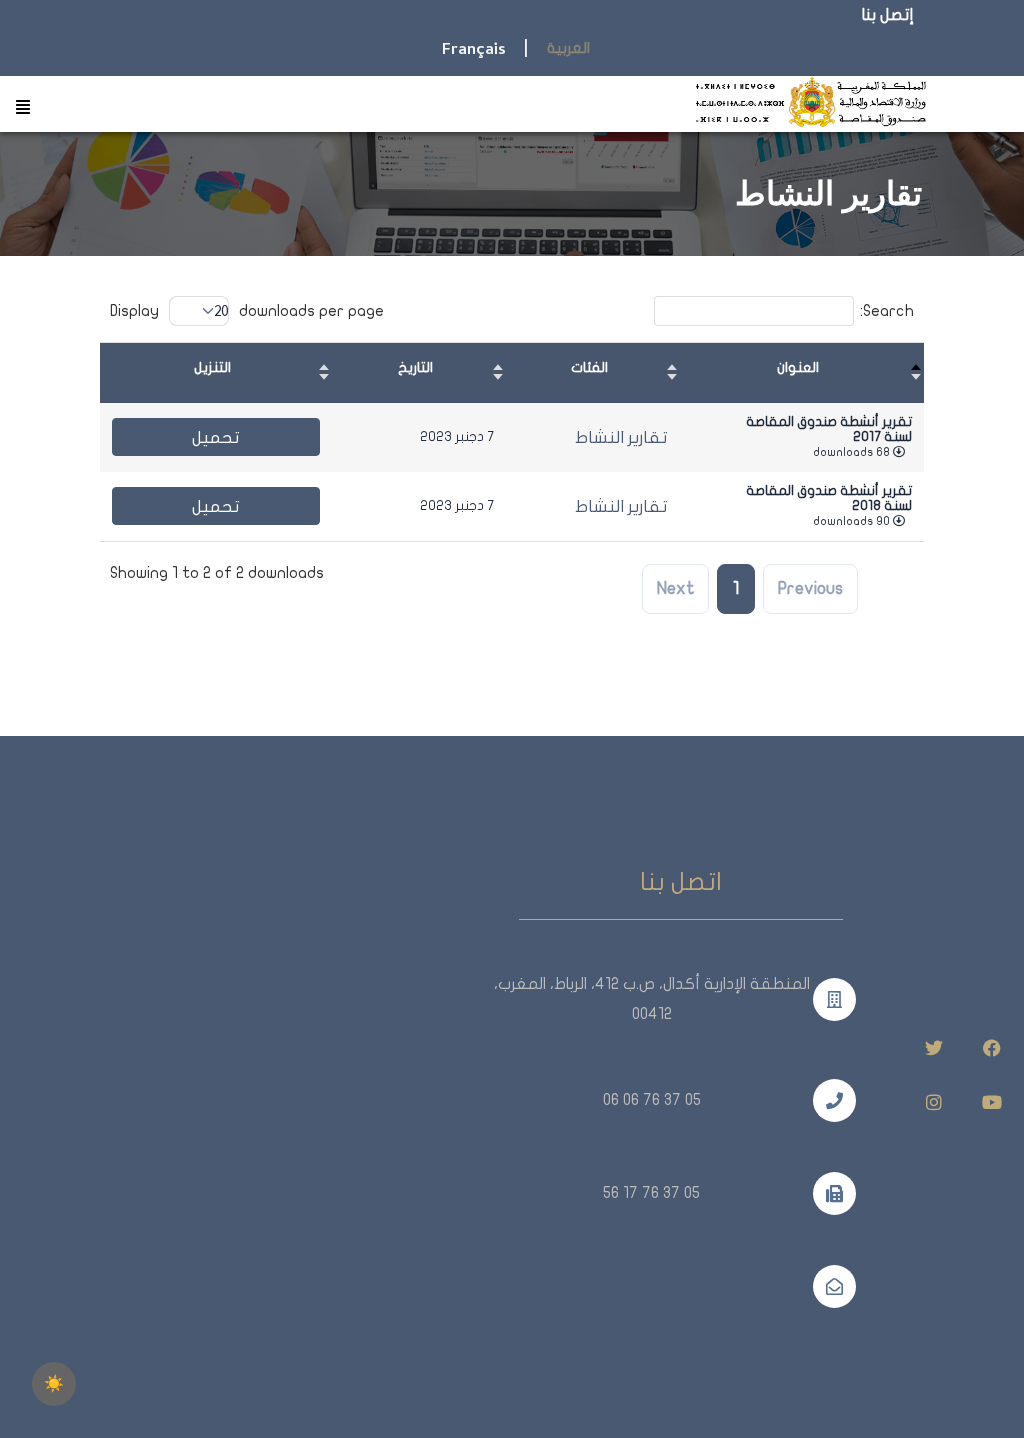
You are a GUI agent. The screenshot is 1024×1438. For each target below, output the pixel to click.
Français (474, 51)
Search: (887, 311)
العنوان (798, 367)
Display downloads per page (247, 311)
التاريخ (415, 367)
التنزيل (212, 367)
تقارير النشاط (621, 437)
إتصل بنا (888, 15)
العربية (568, 48)
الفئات (589, 367)
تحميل (216, 437)
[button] (22, 108)
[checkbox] (54, 1384)
